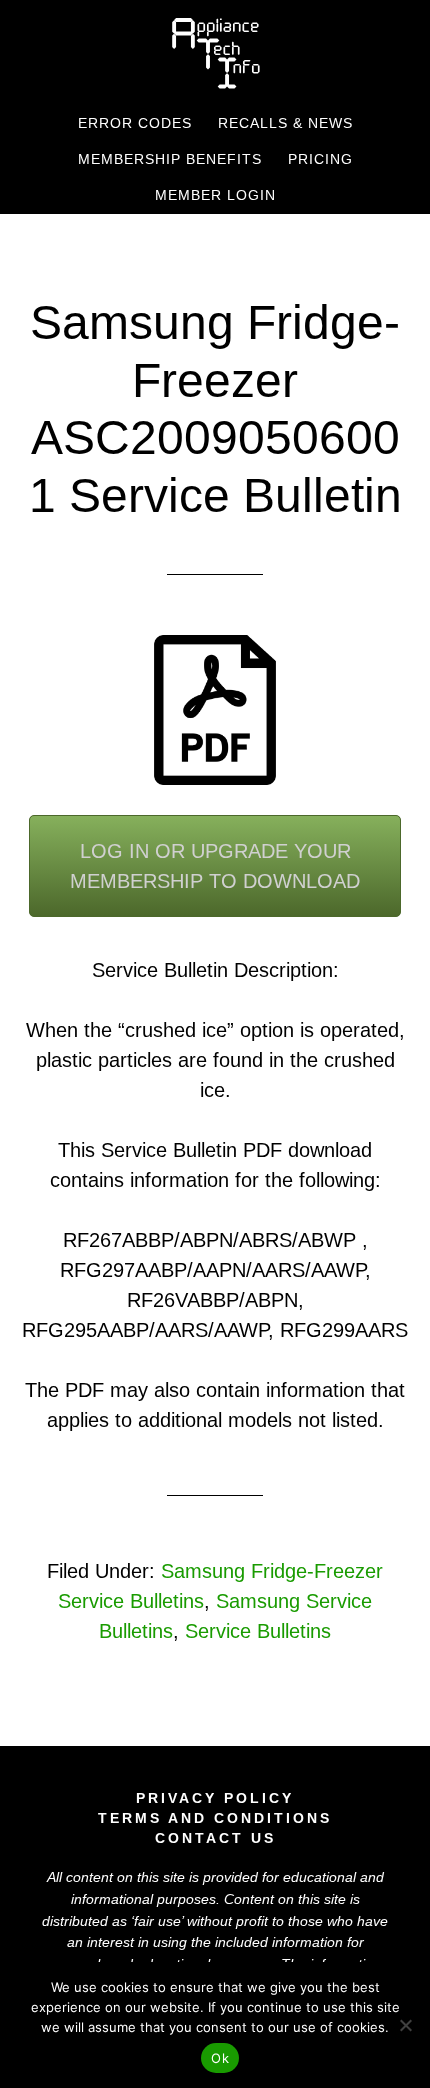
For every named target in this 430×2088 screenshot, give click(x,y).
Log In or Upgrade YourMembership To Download (215, 866)
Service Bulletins (258, 1631)
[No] (405, 2025)
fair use (157, 1921)
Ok (220, 2058)
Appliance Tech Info (215, 53)
